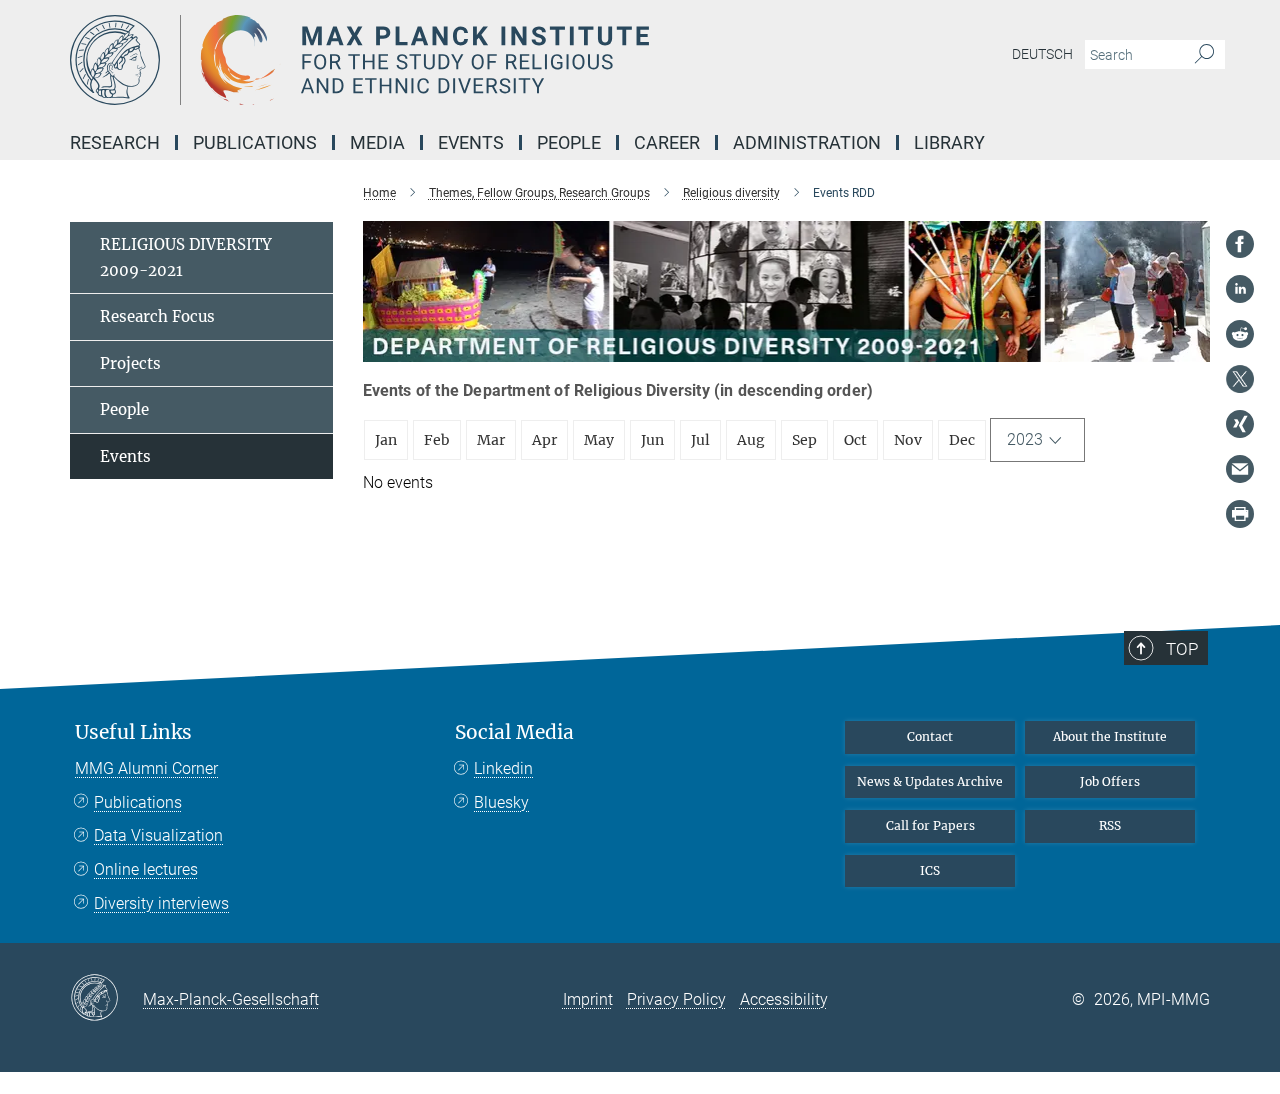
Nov (908, 440)
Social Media (514, 732)
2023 (1025, 439)
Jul (700, 440)
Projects (130, 363)
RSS (1110, 825)
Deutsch (1042, 54)
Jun (652, 440)
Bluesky (501, 802)
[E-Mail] (1240, 469)
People (124, 409)
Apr (544, 440)
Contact (930, 736)
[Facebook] (1240, 244)
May (599, 440)
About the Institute (1110, 736)
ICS (930, 870)
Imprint (588, 999)
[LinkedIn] (1240, 289)
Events (125, 456)
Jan (386, 440)
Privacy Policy (676, 999)
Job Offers (1110, 781)
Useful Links (133, 732)
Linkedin (503, 768)
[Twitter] (1240, 379)
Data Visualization (158, 835)
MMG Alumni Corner (146, 768)
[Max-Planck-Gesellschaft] (106, 999)
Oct (855, 440)
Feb (437, 440)
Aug (751, 440)
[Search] (1204, 55)
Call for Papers (930, 825)
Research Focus (157, 316)
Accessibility (784, 999)
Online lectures (146, 869)
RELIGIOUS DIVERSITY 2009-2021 (186, 257)
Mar (491, 440)
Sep (804, 440)
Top (1182, 649)
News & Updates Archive (930, 781)
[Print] (1240, 514)
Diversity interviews (161, 903)
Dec (962, 440)
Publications (138, 802)
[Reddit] (1240, 334)
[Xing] (1240, 424)
